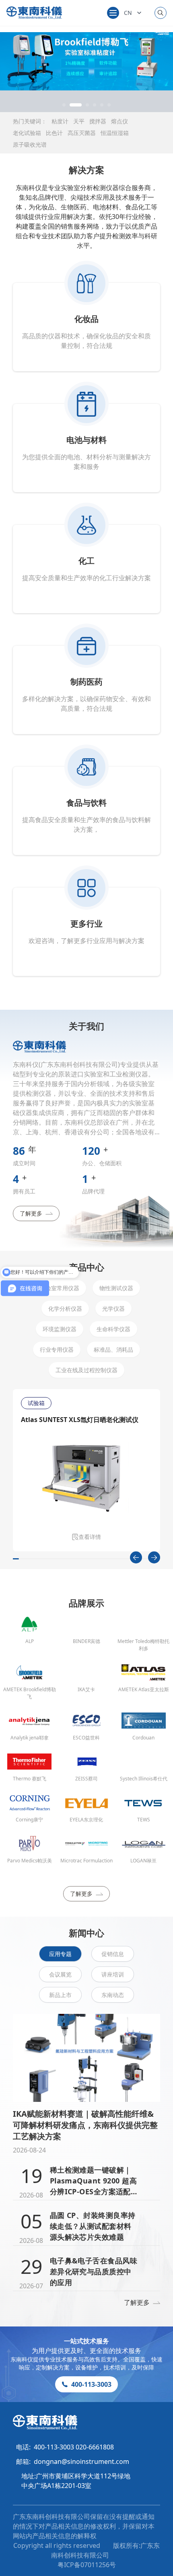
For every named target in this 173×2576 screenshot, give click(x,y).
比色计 (54, 133)
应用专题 (60, 1954)
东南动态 (113, 1995)
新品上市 (60, 1995)
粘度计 (60, 121)
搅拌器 (98, 121)
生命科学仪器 (113, 1329)
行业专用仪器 (57, 1349)
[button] (64, 105)
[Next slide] (154, 1557)
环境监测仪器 (60, 1329)
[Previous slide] (136, 1557)
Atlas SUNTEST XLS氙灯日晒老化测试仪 (80, 1420)
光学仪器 (113, 1308)
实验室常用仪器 (60, 1288)
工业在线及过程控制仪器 (86, 1370)
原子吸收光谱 (30, 144)
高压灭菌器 (82, 133)
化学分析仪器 (65, 1308)
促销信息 (113, 1954)
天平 (79, 121)
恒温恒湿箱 (115, 133)
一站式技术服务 (86, 2341)
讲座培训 (113, 1974)
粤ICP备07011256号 (87, 2565)
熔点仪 (119, 121)
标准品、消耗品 (113, 1349)
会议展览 (60, 1974)
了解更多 (31, 1213)
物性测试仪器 (116, 1288)
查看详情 (90, 1537)
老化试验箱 (27, 133)
